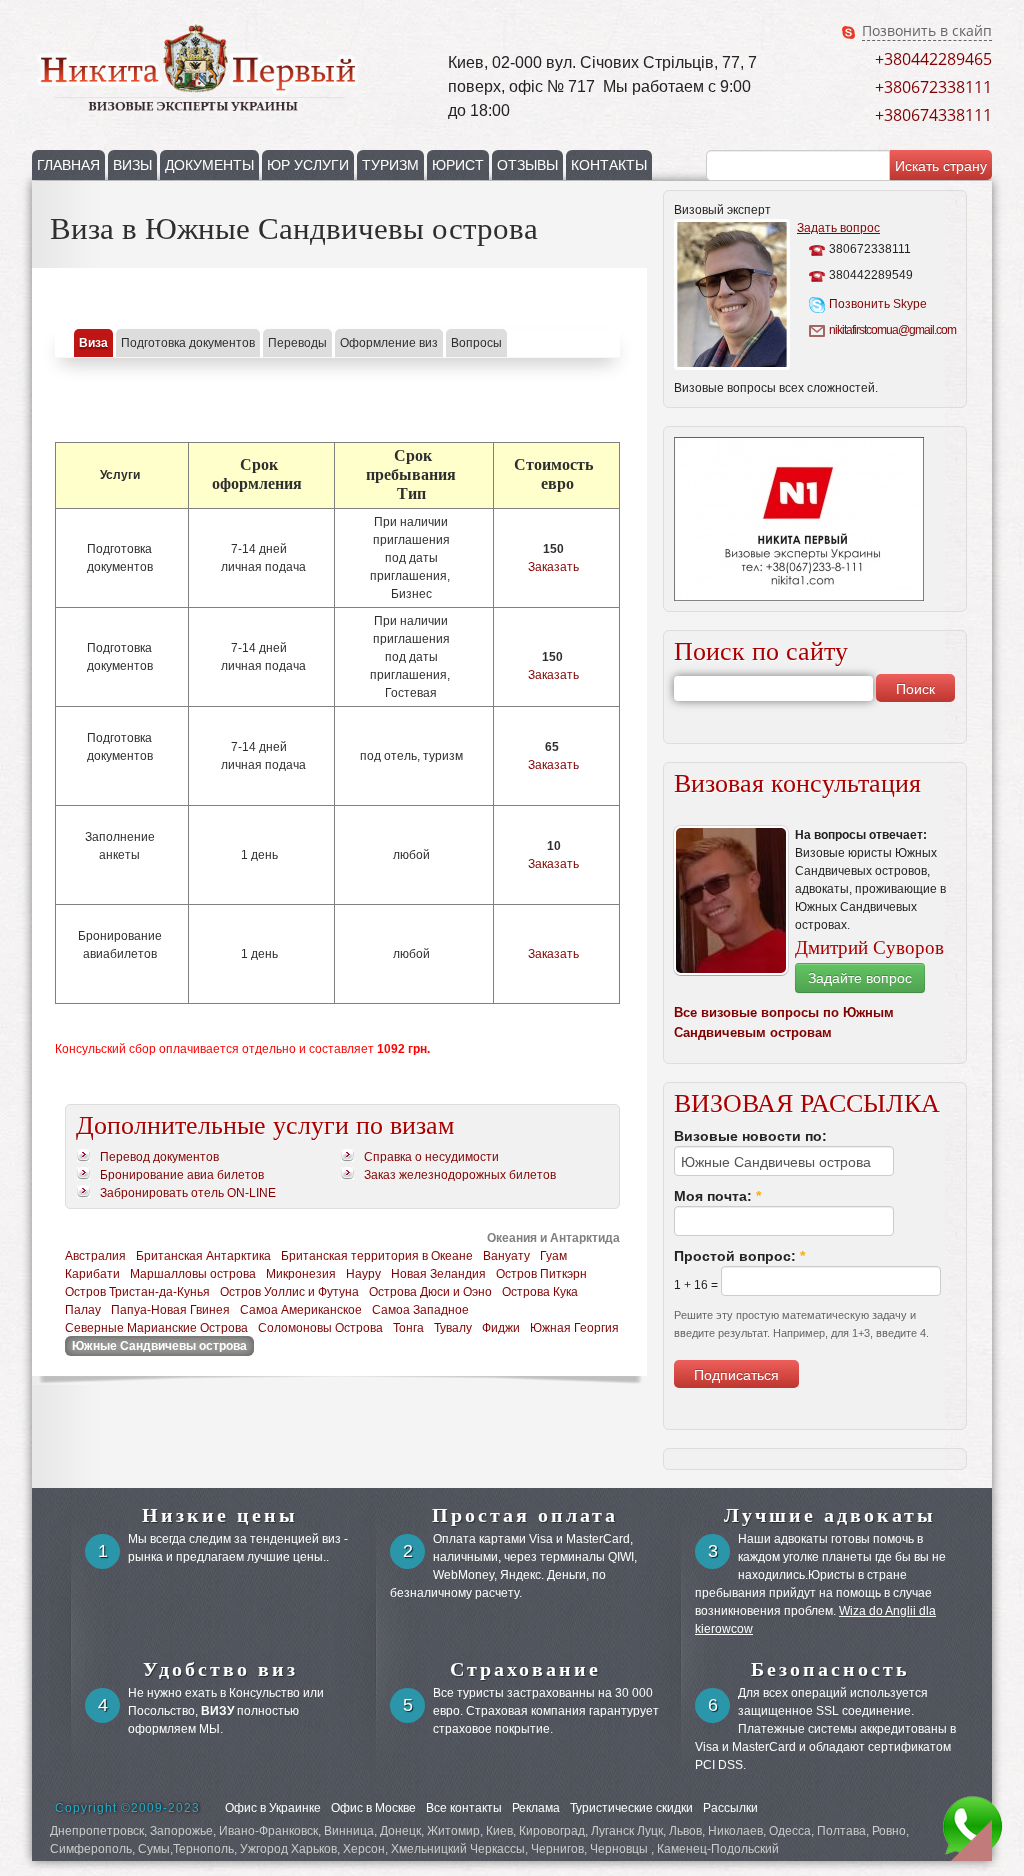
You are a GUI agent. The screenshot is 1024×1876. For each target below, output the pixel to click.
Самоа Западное (420, 1310)
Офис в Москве (373, 1808)
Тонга (408, 1328)
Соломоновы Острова (320, 1328)
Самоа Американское (301, 1310)
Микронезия (301, 1274)
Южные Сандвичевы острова (159, 1346)
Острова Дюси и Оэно (430, 1292)
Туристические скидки (631, 1808)
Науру (363, 1274)
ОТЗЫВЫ (527, 165)
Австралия (95, 1256)
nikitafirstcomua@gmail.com (890, 330)
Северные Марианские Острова (156, 1328)
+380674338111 (933, 115)
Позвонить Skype (878, 304)
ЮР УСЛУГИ (308, 165)
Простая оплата (525, 1515)
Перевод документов (159, 1157)
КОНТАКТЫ (609, 165)
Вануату (506, 1256)
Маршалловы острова (193, 1274)
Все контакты (464, 1808)
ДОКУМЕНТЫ (209, 165)
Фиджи (501, 1328)
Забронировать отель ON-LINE (188, 1193)
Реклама (536, 1808)
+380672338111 (933, 87)
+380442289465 (933, 59)
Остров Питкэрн (541, 1274)
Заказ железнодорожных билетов (460, 1175)
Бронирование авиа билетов (182, 1175)
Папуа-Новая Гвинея (170, 1310)
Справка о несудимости (431, 1157)
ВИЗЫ (132, 165)
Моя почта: (717, 1196)
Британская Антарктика (203, 1256)
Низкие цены (220, 1515)
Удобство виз (220, 1669)
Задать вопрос (838, 228)
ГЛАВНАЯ (68, 165)
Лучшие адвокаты (830, 1515)
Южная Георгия (574, 1328)
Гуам (553, 1256)
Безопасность (830, 1669)
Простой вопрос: (739, 1256)
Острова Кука (540, 1292)
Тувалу (453, 1328)
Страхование (525, 1669)
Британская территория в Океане (377, 1256)
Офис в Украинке (273, 1808)
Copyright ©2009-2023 (127, 1808)
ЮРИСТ (458, 165)
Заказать (553, 567)
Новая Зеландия (438, 1274)
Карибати (92, 1274)
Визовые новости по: (750, 1136)
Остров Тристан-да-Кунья (137, 1292)
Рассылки (730, 1808)
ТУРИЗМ (390, 165)
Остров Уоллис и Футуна (289, 1292)
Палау (83, 1310)
